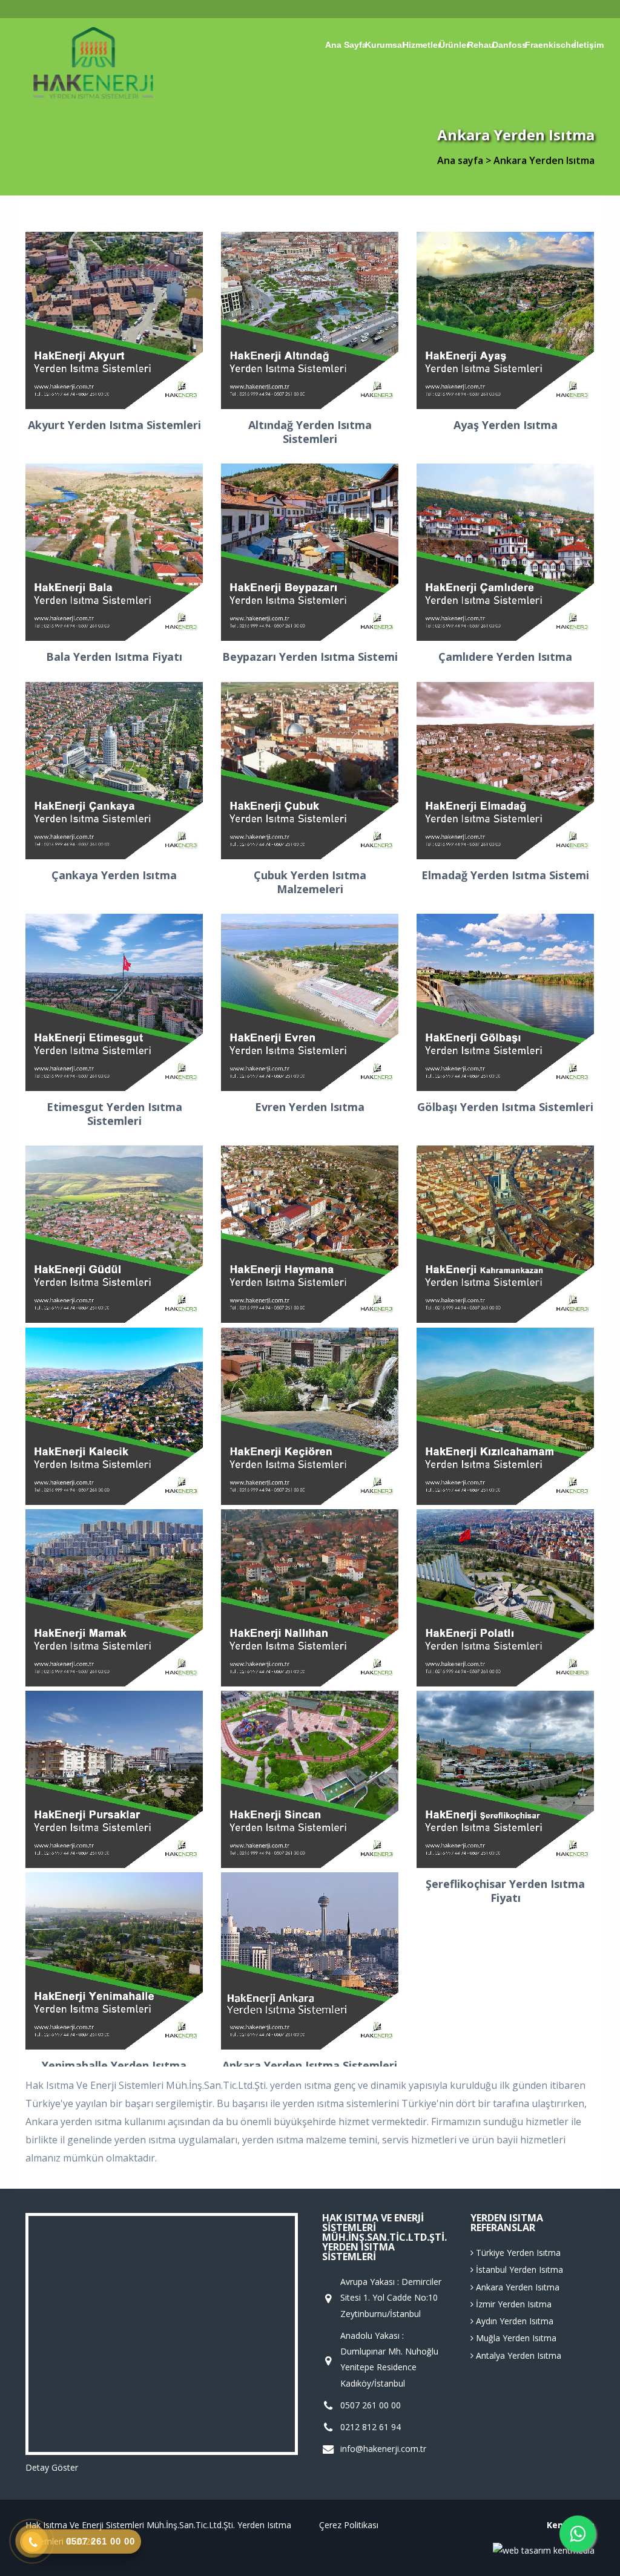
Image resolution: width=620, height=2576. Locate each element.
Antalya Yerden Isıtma (517, 2355)
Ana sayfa (346, 45)
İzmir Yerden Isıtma (513, 2304)
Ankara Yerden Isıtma (516, 2287)
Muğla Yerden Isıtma (515, 2338)
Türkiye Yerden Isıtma (517, 2253)
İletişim (589, 45)
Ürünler (454, 45)
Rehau (481, 45)
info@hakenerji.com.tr (383, 2449)
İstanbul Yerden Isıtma (518, 2270)
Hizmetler (422, 45)
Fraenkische (550, 45)
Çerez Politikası (349, 2525)
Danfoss (510, 45)
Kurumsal (385, 45)
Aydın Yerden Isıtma (513, 2321)
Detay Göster (52, 2467)
